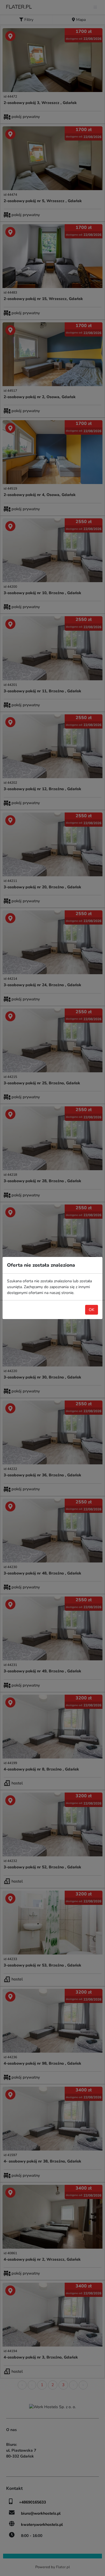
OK (92, 1310)
